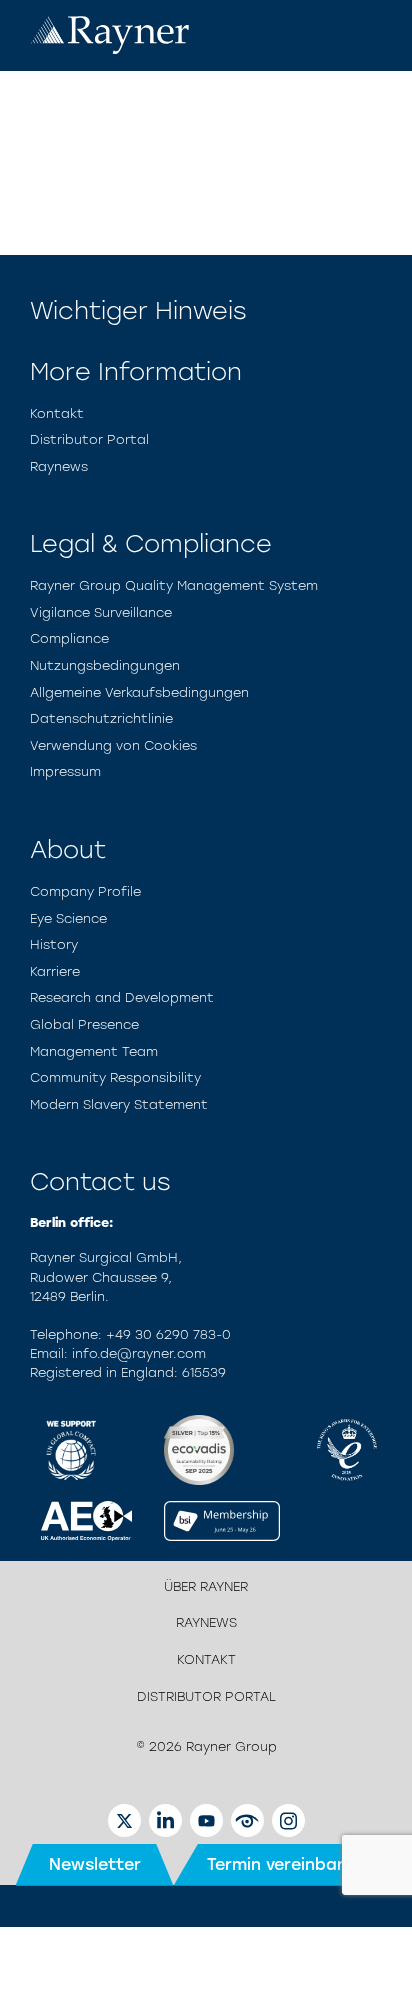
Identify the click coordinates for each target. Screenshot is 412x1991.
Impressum (65, 771)
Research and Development (122, 997)
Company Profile (85, 891)
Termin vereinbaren (285, 1864)
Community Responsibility (115, 1077)
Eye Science (68, 918)
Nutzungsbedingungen (105, 665)
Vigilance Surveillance (101, 612)
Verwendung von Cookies (113, 745)
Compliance (69, 638)
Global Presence (84, 1024)
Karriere (55, 971)
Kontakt (57, 413)
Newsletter (95, 1864)
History (54, 944)
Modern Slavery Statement (119, 1104)
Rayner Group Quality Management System (174, 585)
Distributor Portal (89, 439)
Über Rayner (206, 1586)
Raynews (59, 466)
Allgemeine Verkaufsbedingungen (139, 692)
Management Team (94, 1051)
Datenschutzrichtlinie (101, 718)
